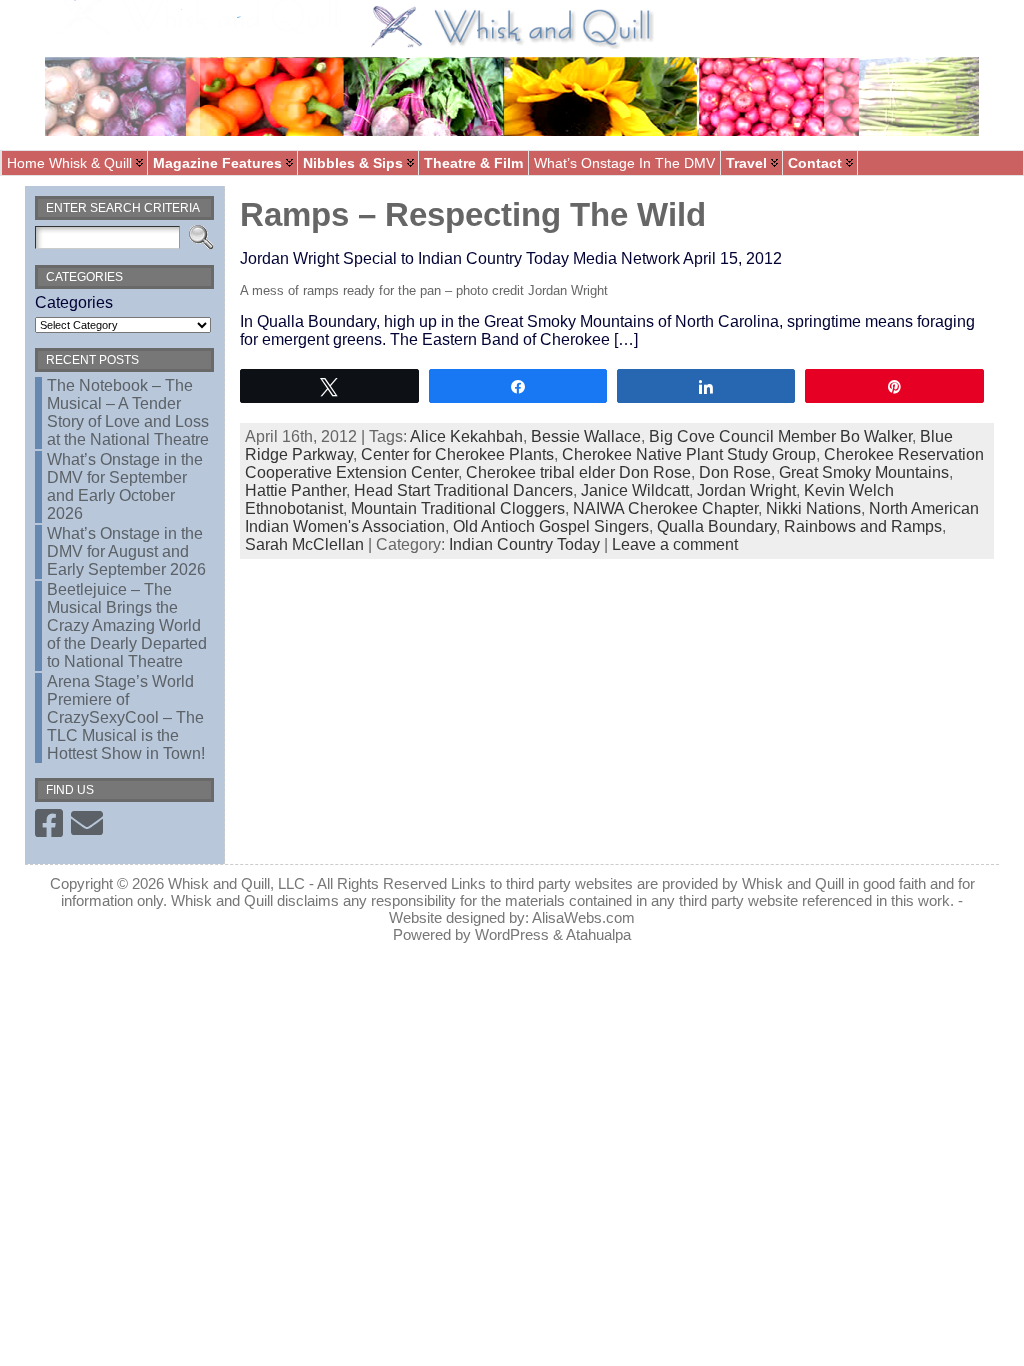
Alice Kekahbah (466, 436)
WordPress (512, 934)
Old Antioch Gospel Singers (551, 526)
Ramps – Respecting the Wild (473, 214)
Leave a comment (675, 544)
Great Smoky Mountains (864, 472)
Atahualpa (598, 934)
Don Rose (735, 472)
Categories (74, 302)
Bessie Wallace (586, 436)
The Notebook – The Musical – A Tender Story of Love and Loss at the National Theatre (128, 412)
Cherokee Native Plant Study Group (689, 454)
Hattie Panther (295, 490)
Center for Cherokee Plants (457, 454)
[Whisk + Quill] (512, 75)
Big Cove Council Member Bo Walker (780, 436)
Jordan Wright (746, 490)
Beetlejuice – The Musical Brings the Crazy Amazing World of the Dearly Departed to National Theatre (127, 625)
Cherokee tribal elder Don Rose (578, 472)
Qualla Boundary (716, 526)
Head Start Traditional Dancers (463, 490)
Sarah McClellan (304, 544)
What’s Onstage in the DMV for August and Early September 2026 (126, 551)
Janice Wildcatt (635, 490)
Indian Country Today (524, 544)
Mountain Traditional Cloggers (458, 508)
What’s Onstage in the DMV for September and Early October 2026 (125, 486)
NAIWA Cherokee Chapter (665, 508)
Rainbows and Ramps (863, 526)
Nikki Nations (813, 508)
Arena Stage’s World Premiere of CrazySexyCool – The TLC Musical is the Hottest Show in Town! (126, 717)
